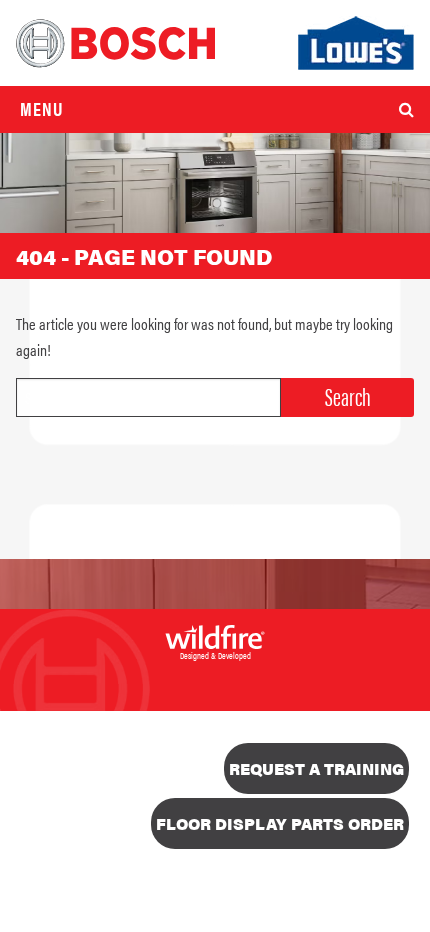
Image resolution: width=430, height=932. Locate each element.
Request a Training (316, 768)
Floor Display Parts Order (280, 823)
